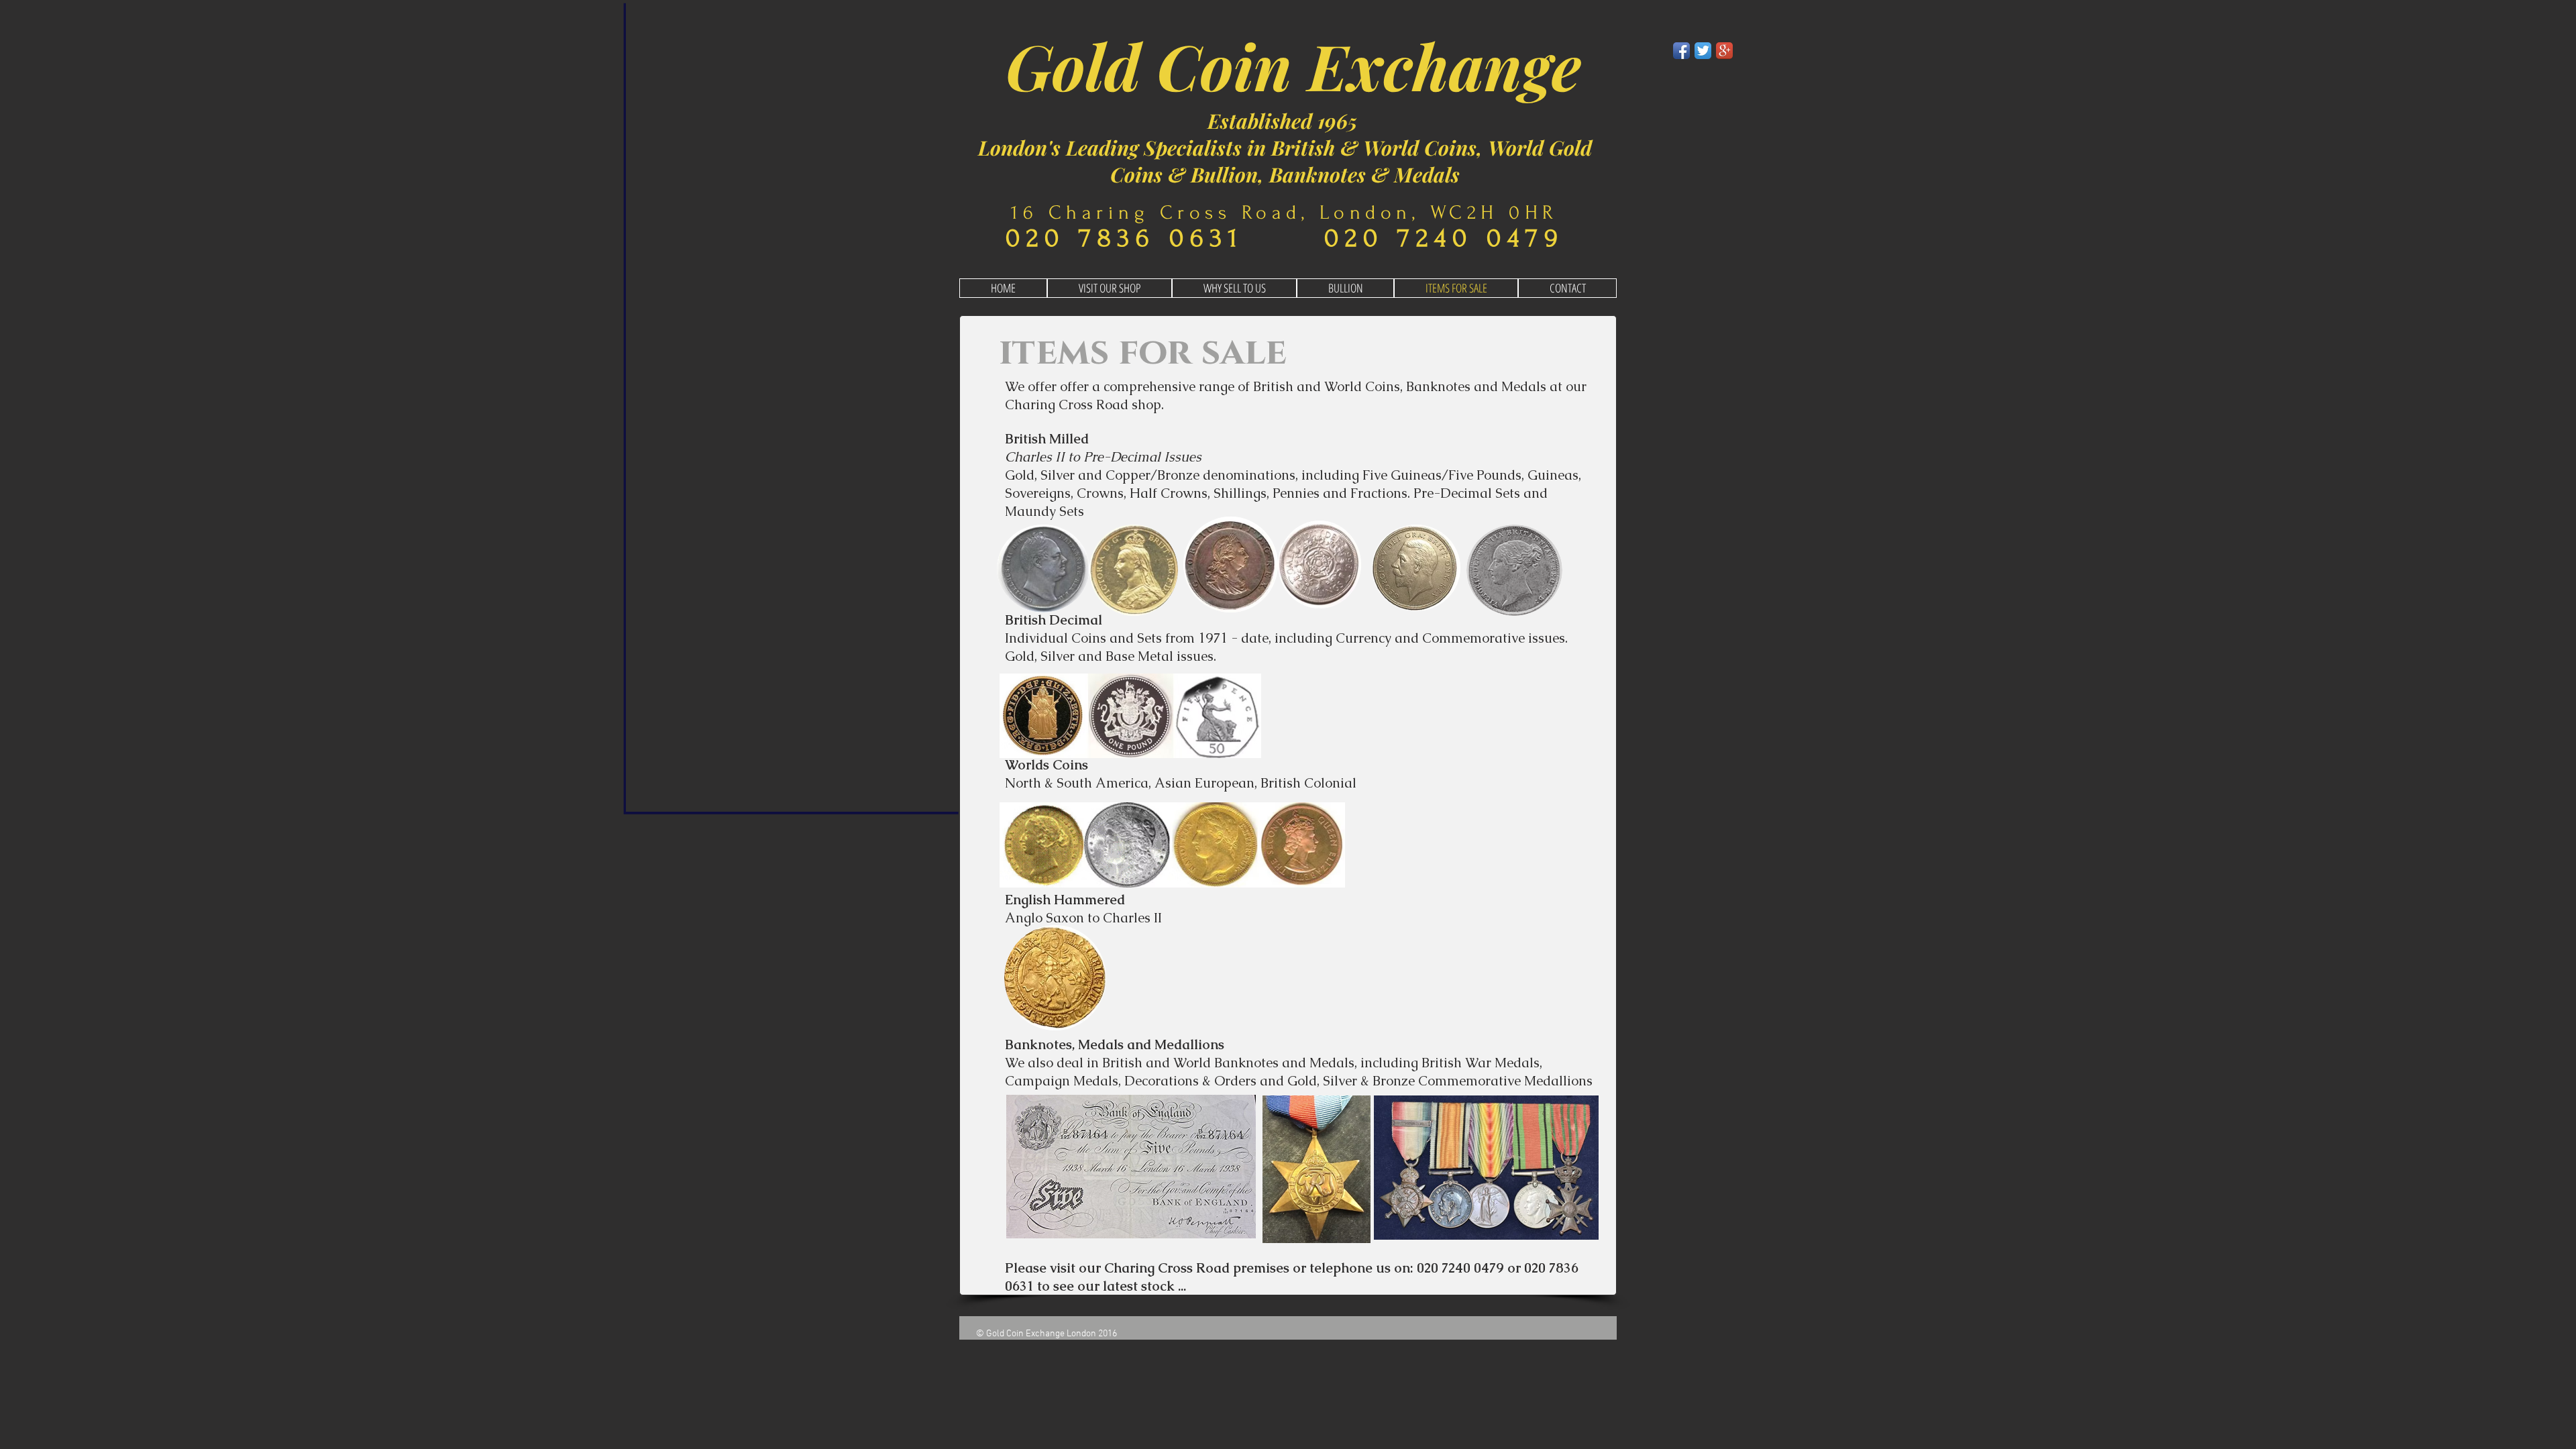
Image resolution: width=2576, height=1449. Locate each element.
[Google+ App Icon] (1724, 51)
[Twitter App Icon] (1703, 51)
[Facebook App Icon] (1681, 51)
